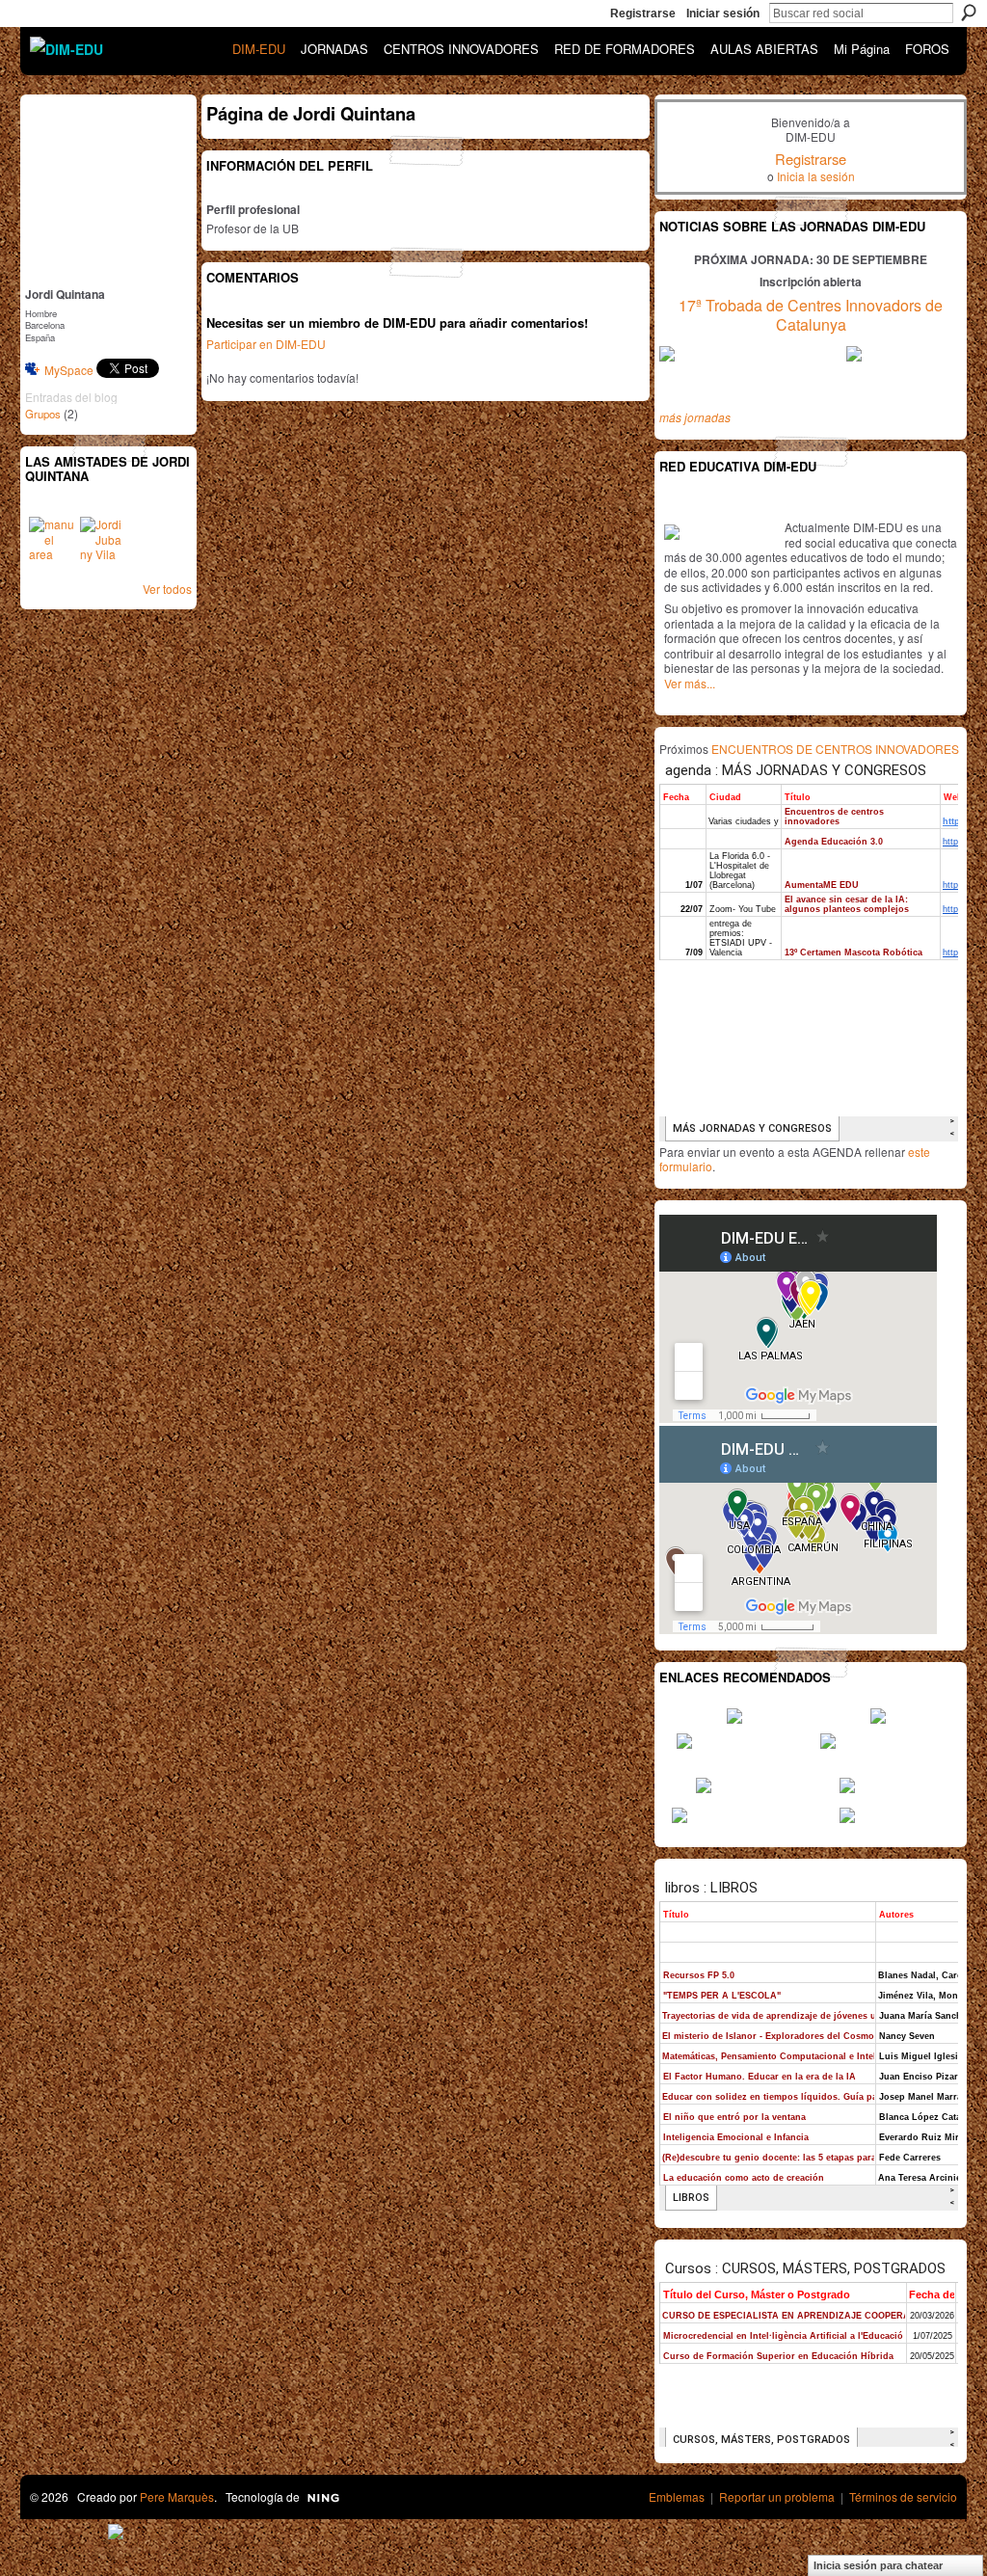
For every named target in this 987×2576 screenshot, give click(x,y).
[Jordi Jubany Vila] (103, 540)
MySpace (69, 370)
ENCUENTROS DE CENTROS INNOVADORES (835, 749)
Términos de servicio (903, 2496)
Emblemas (677, 2496)
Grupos (43, 414)
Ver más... (690, 683)
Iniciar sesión (723, 13)
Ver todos (167, 589)
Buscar (969, 13)
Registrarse (643, 13)
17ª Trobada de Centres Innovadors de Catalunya (811, 315)
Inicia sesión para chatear (878, 2565)
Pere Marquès (177, 2496)
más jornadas (695, 417)
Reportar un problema (777, 2496)
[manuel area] (52, 540)
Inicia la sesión (816, 176)
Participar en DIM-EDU (266, 344)
